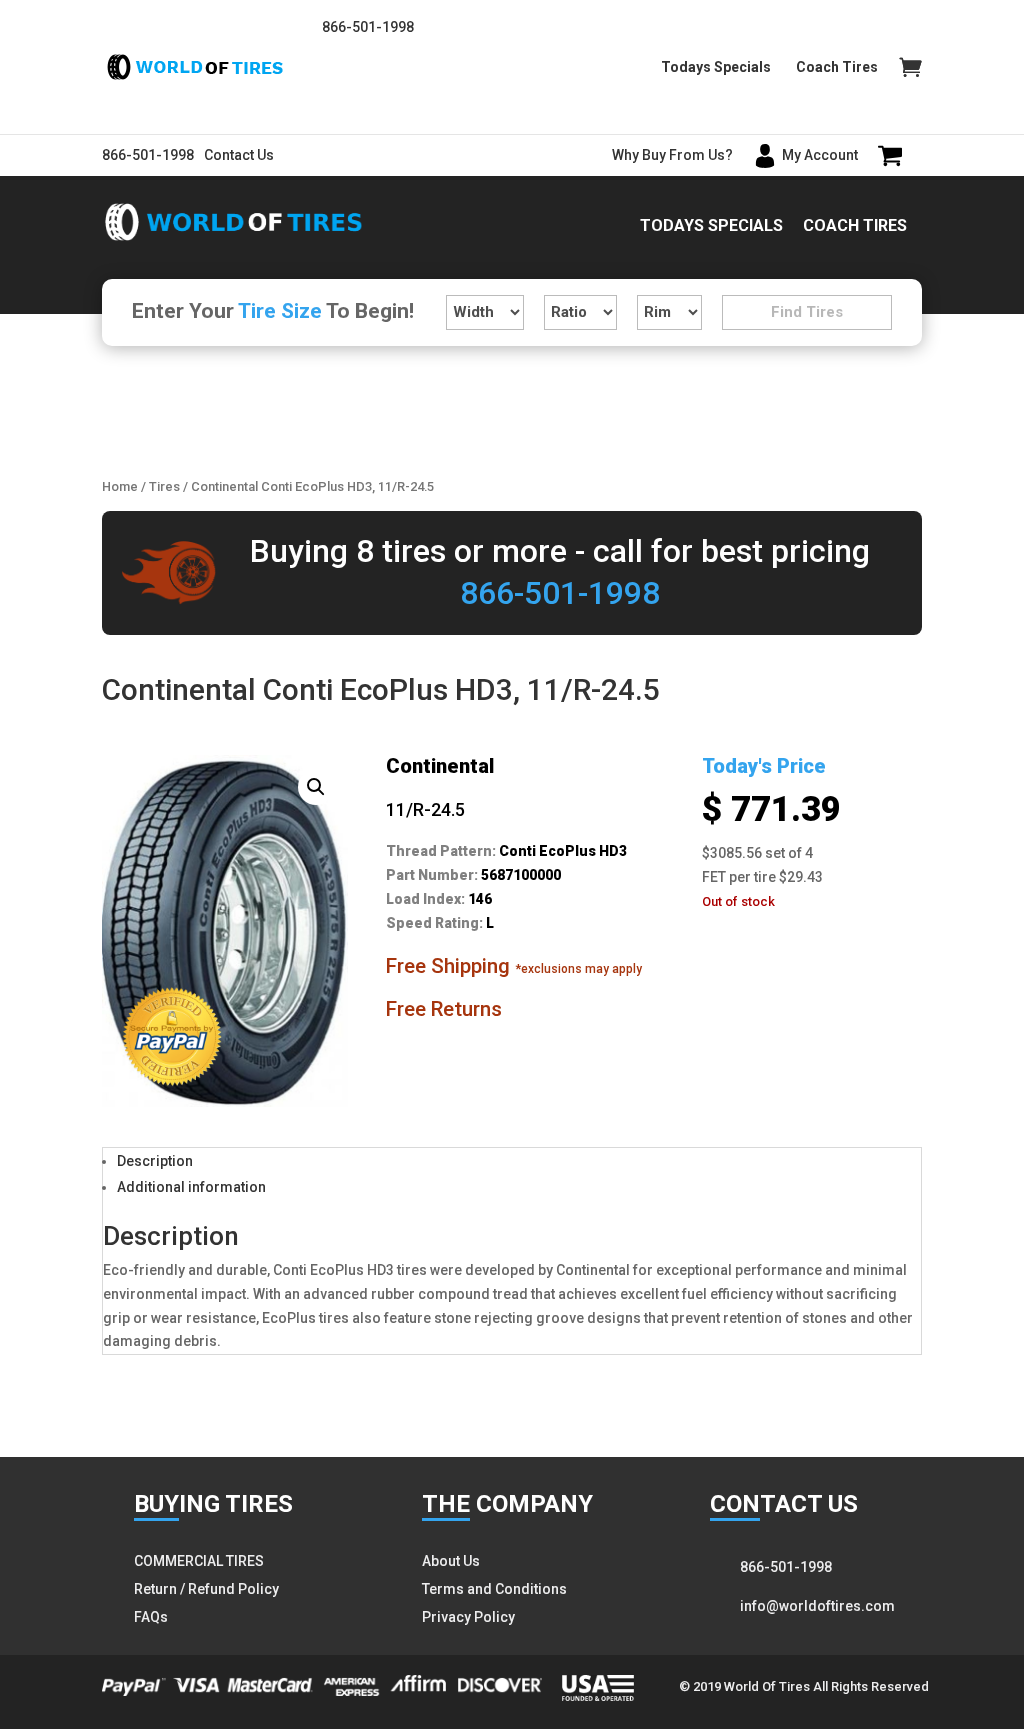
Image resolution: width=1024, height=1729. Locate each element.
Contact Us (239, 155)
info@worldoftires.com (817, 1606)
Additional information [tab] (191, 1187)
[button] (316, 787)
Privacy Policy (468, 1617)
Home (120, 486)
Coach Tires (837, 67)
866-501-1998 (368, 27)
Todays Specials (716, 67)
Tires (164, 486)
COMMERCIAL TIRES (199, 1561)
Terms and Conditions (494, 1589)
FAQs (151, 1617)
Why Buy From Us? (672, 155)
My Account (820, 155)
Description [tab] (155, 1161)
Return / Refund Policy (206, 1589)
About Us (451, 1561)
